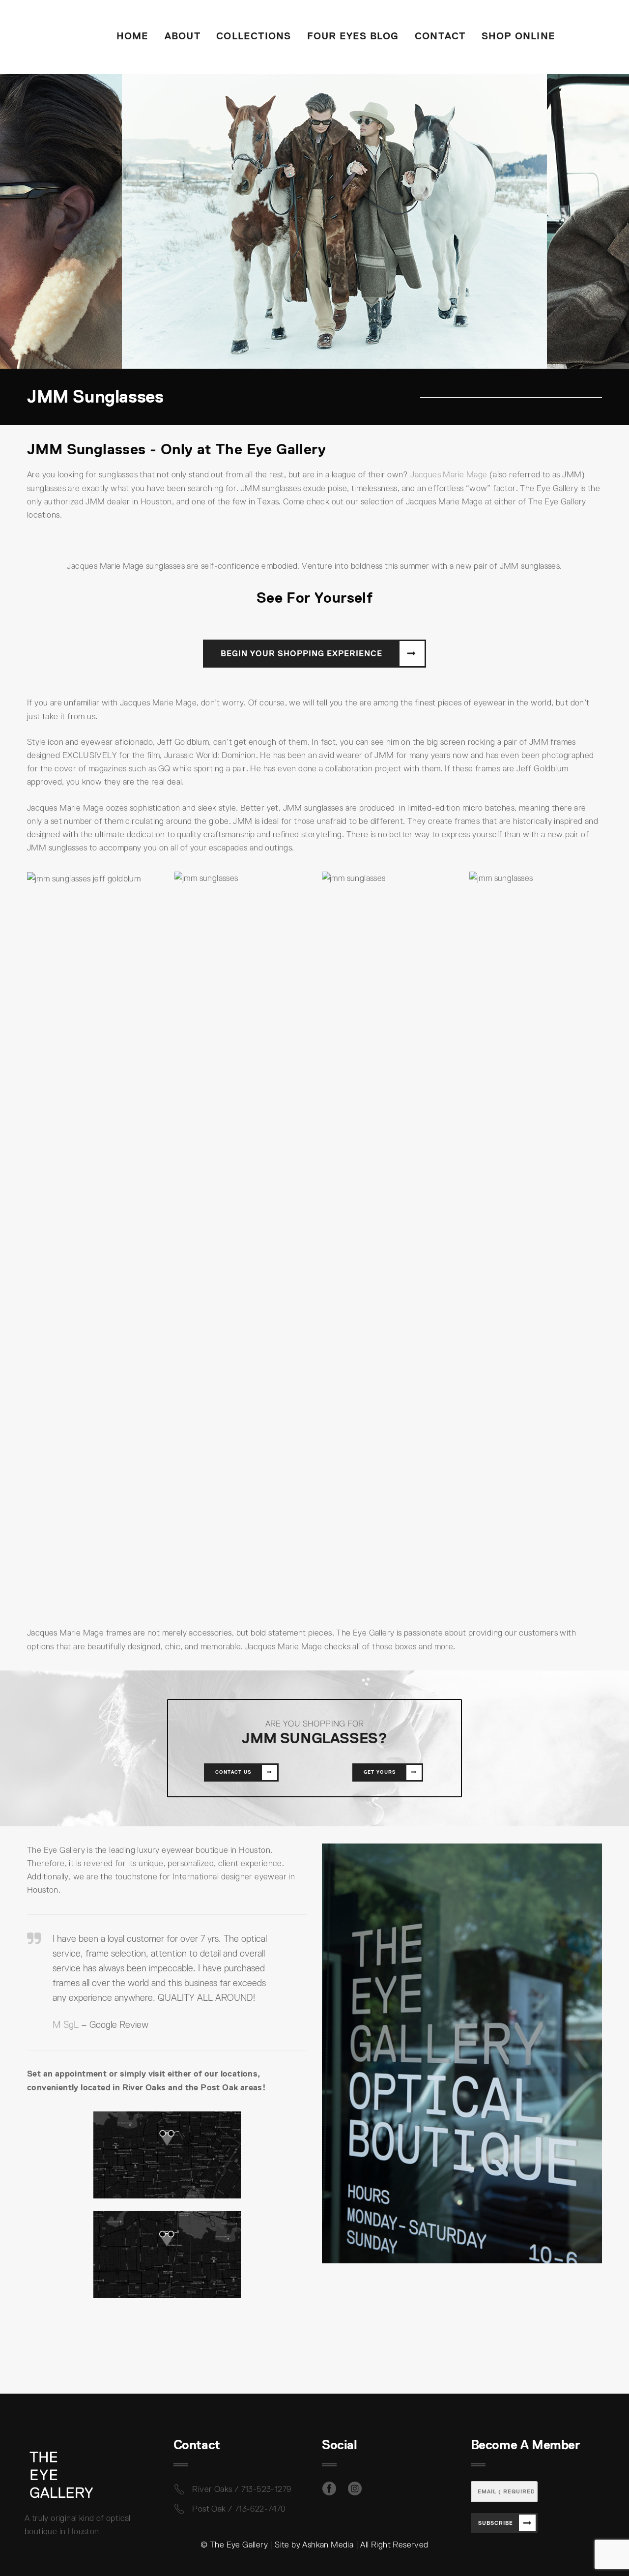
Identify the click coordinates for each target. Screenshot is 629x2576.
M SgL (66, 2025)
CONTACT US (233, 1772)
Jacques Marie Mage (449, 475)
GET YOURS (380, 1772)
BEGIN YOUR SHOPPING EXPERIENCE (301, 653)
